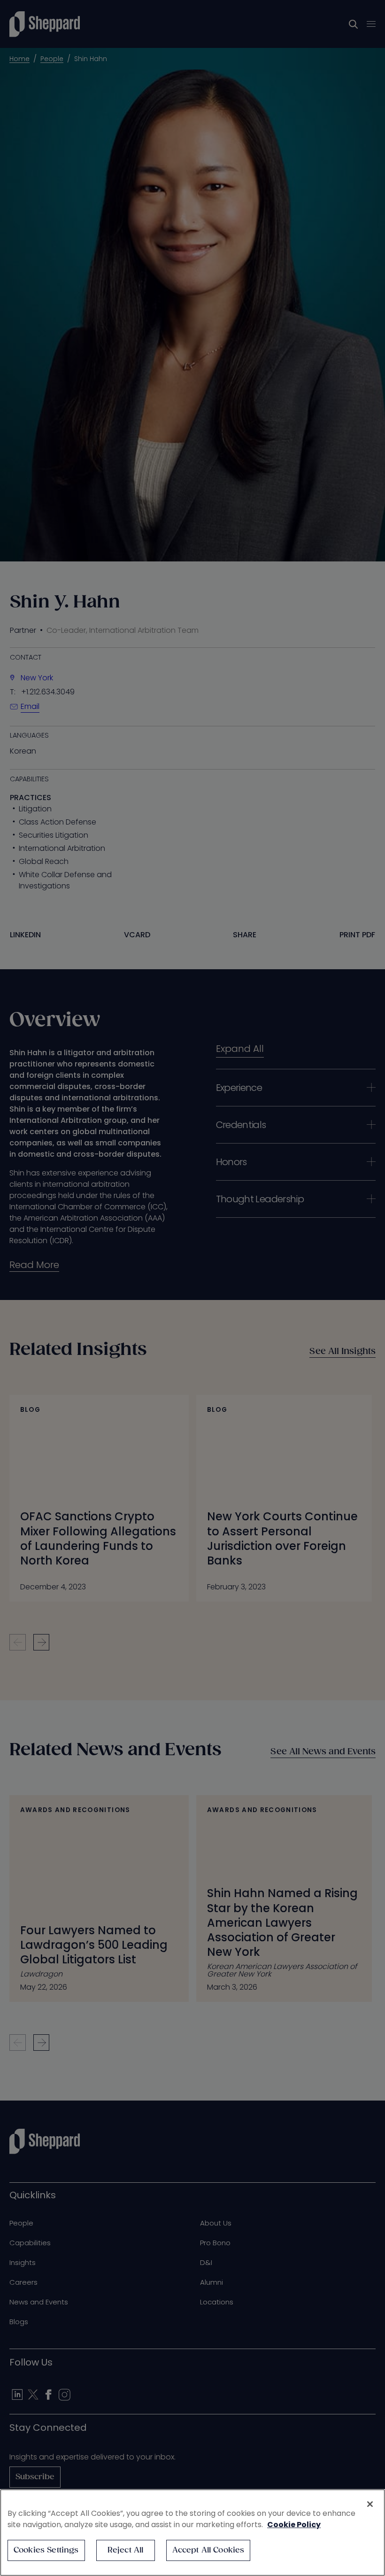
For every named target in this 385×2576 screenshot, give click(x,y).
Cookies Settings (46, 2550)
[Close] (370, 2504)
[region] (192, 2533)
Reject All (126, 2550)
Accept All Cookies (208, 2550)
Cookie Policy (294, 2525)
